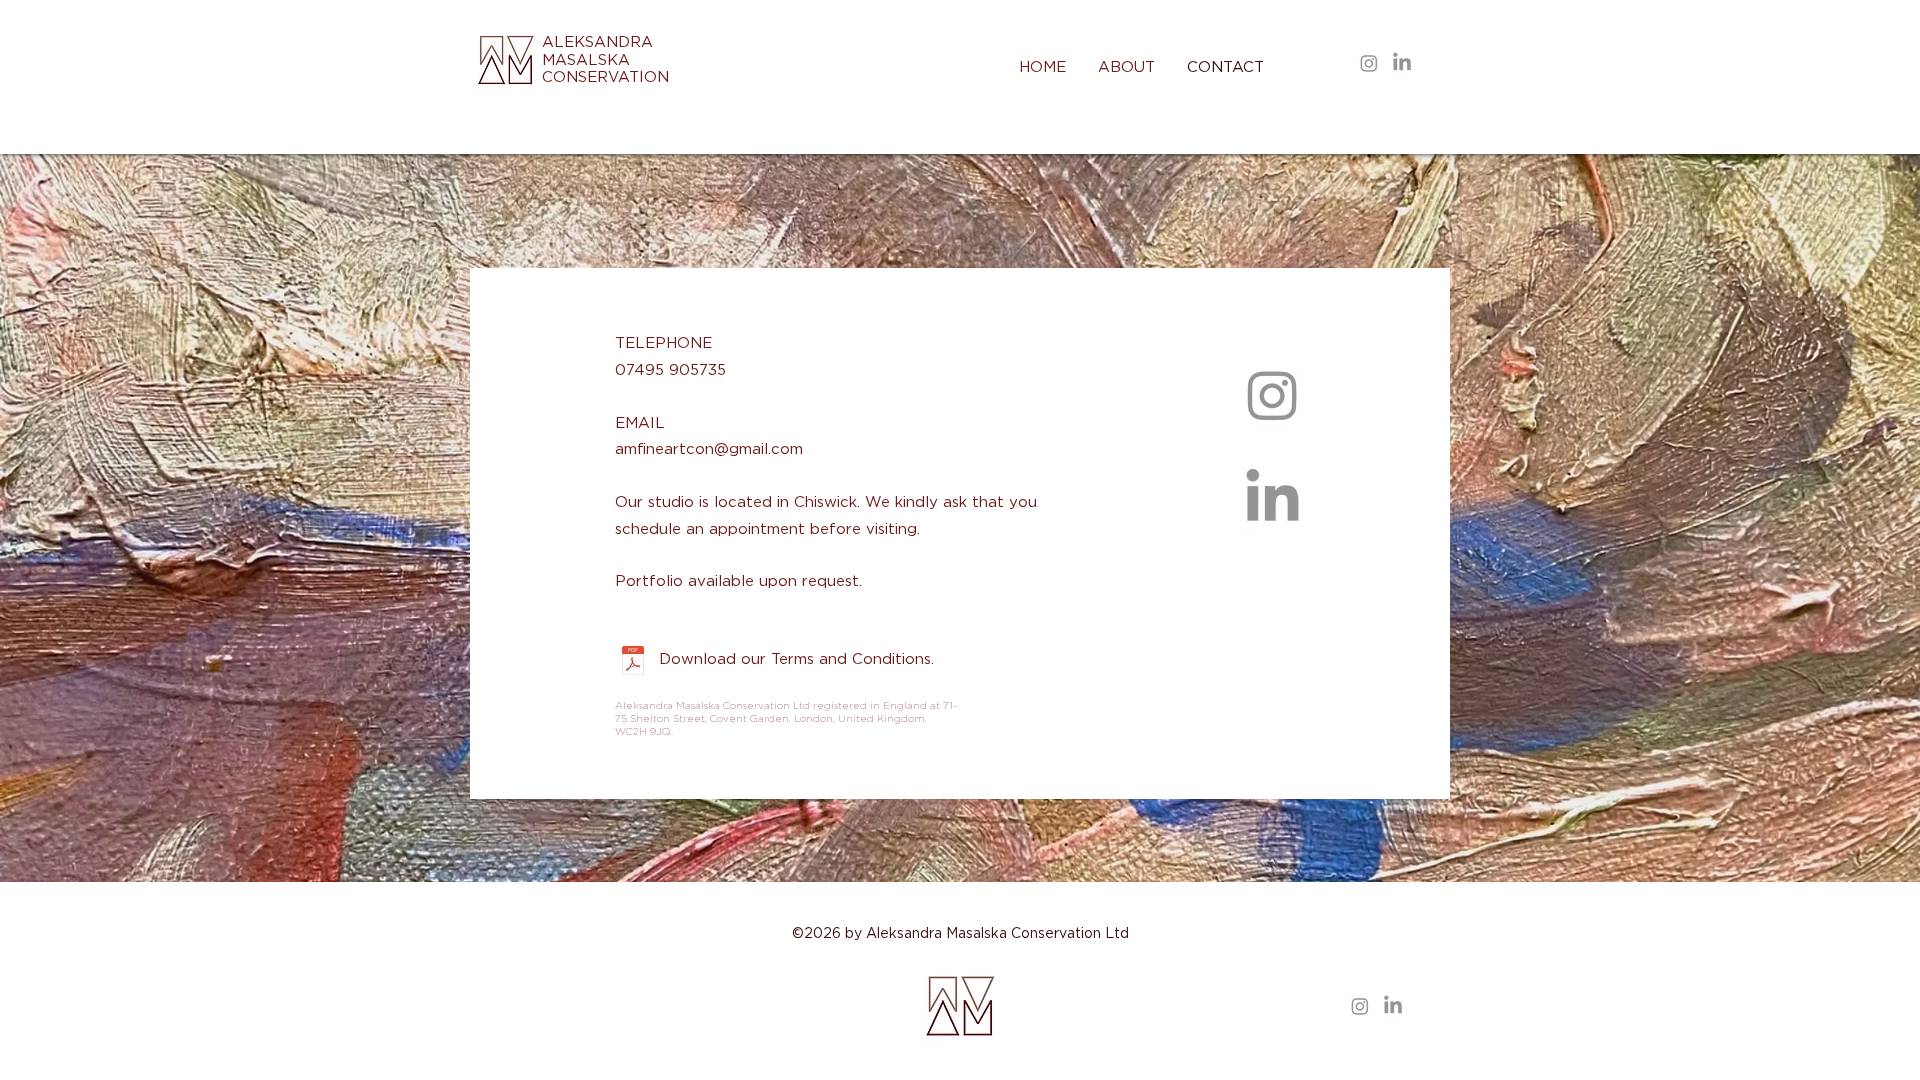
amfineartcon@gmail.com (709, 449)
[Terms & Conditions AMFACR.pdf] (632, 663)
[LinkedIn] (1402, 63)
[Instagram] (1369, 63)
